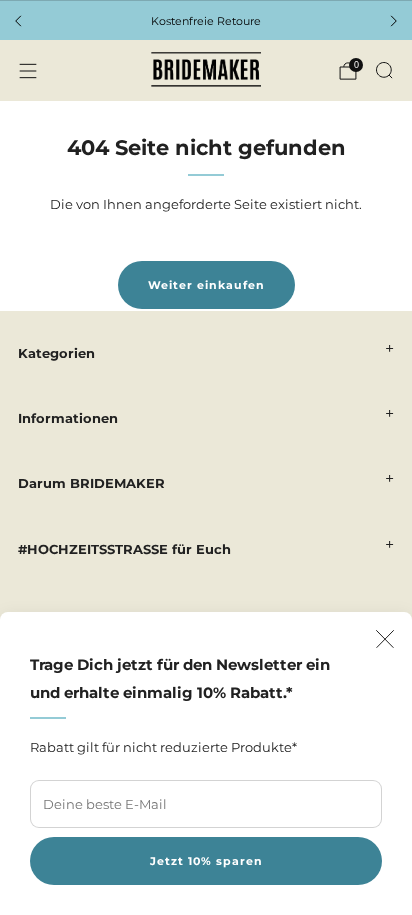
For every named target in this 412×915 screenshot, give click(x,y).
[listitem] (206, 21)
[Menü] (28, 71)
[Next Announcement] (394, 21)
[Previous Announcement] (18, 21)
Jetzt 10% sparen (206, 861)
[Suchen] (384, 70)
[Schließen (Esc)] (385, 639)
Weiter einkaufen (206, 285)
